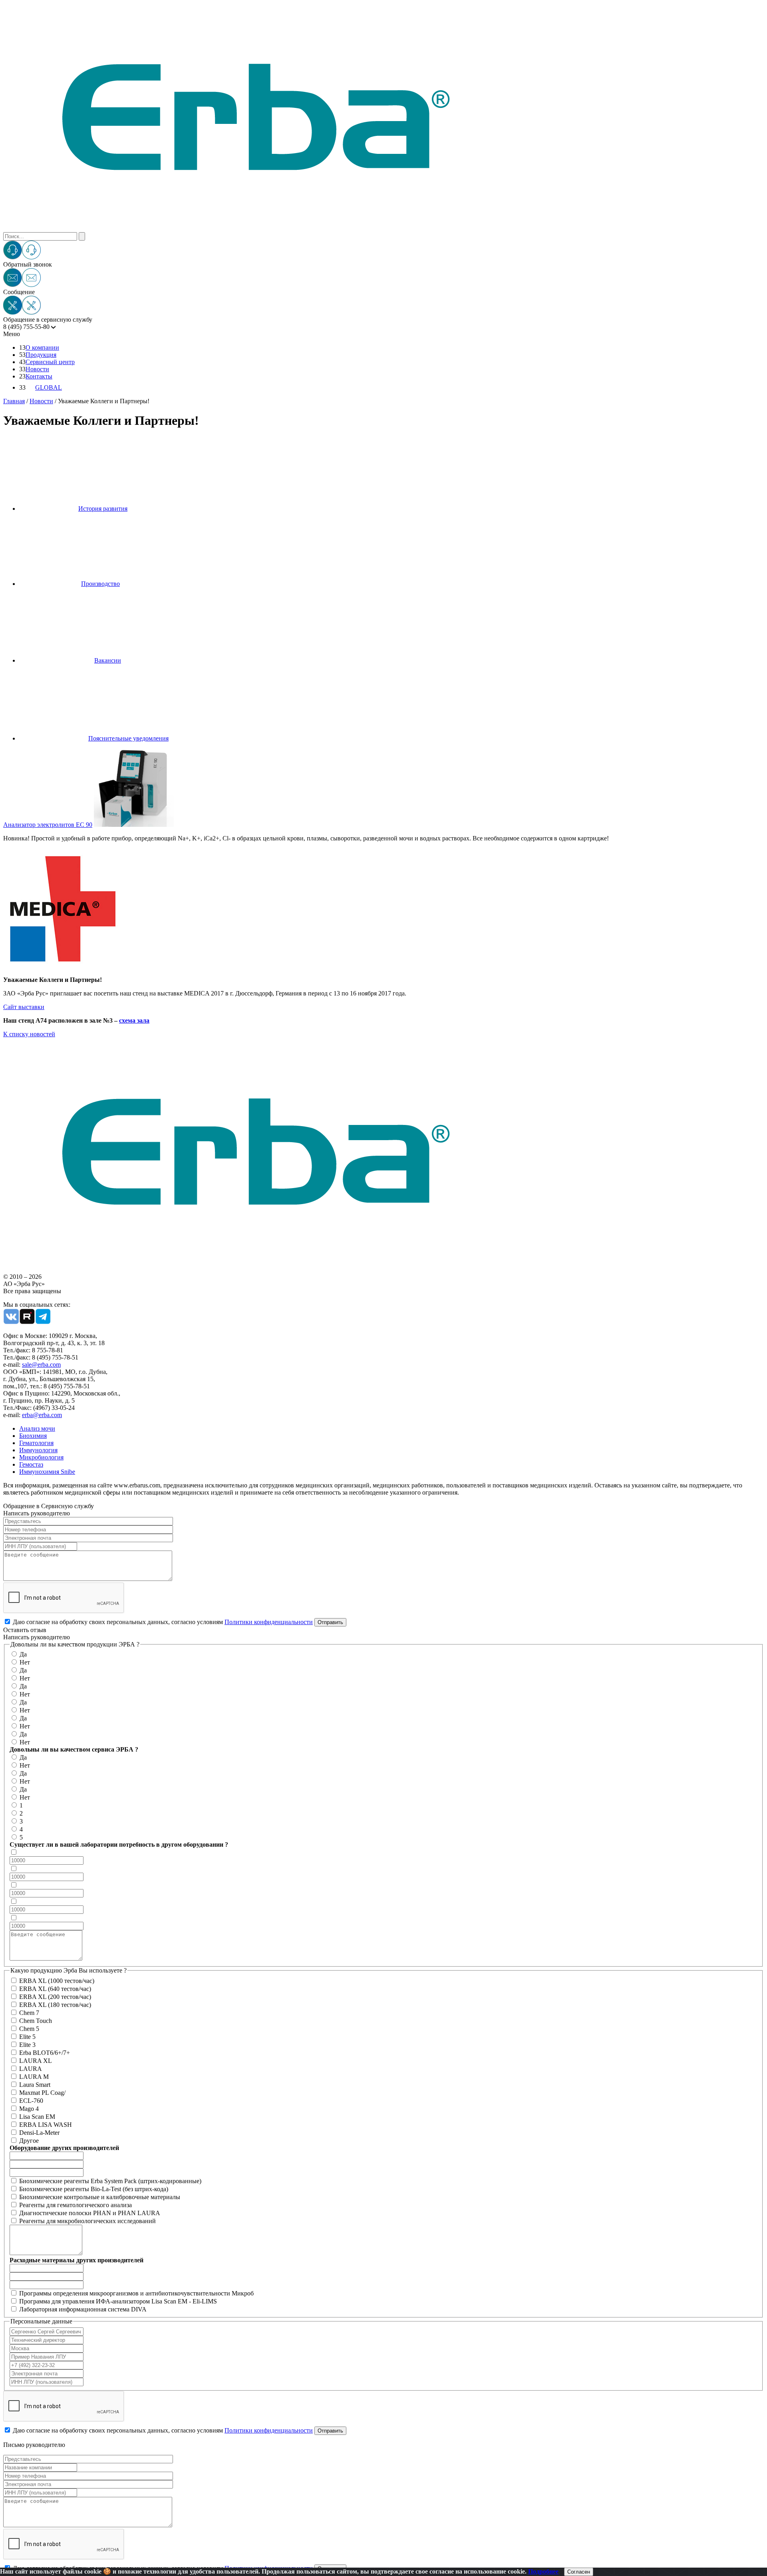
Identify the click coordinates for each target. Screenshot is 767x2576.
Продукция (41, 355)
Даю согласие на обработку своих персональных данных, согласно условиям (163, 1622)
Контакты (39, 376)
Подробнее (543, 2571)
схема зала (134, 1020)
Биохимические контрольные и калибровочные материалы (100, 2197)
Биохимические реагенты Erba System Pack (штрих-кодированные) (110, 2181)
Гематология (36, 1443)
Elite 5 (27, 2037)
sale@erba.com (41, 1365)
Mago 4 (29, 2109)
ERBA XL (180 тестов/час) (55, 2005)
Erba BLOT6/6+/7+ (45, 2053)
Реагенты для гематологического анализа (76, 2205)
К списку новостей (29, 1034)
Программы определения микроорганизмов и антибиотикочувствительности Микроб (136, 2293)
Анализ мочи (37, 1428)
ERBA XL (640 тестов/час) (55, 1989)
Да (23, 1654)
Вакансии (108, 660)
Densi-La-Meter (39, 2133)
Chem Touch (36, 2021)
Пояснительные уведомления (128, 738)
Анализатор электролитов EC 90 (48, 825)
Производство (100, 584)
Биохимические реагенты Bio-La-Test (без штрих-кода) (94, 2189)
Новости (37, 369)
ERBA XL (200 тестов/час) (55, 1997)
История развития (103, 509)
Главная (14, 401)
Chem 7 (29, 2013)
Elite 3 (27, 2045)
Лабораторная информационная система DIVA (83, 2309)
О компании (42, 347)
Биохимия (33, 1436)
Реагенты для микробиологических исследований (87, 2221)
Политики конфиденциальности (269, 1622)
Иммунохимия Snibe (47, 1472)
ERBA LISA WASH (46, 2125)
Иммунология (38, 1450)
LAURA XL (36, 2061)
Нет (25, 1662)
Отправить (330, 1622)
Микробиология (41, 1457)
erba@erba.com (42, 1415)
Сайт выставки (24, 1007)
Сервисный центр (50, 362)
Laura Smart (35, 2085)
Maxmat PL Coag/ (42, 2093)
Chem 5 (29, 2029)
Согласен (579, 2572)
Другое (29, 2141)
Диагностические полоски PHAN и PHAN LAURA (90, 2213)
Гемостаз (31, 1464)
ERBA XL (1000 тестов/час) (57, 1981)
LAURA (31, 2069)
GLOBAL (49, 387)
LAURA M (34, 2077)
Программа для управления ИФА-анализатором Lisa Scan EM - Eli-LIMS (118, 2301)
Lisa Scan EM (37, 2117)
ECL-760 (31, 2101)
